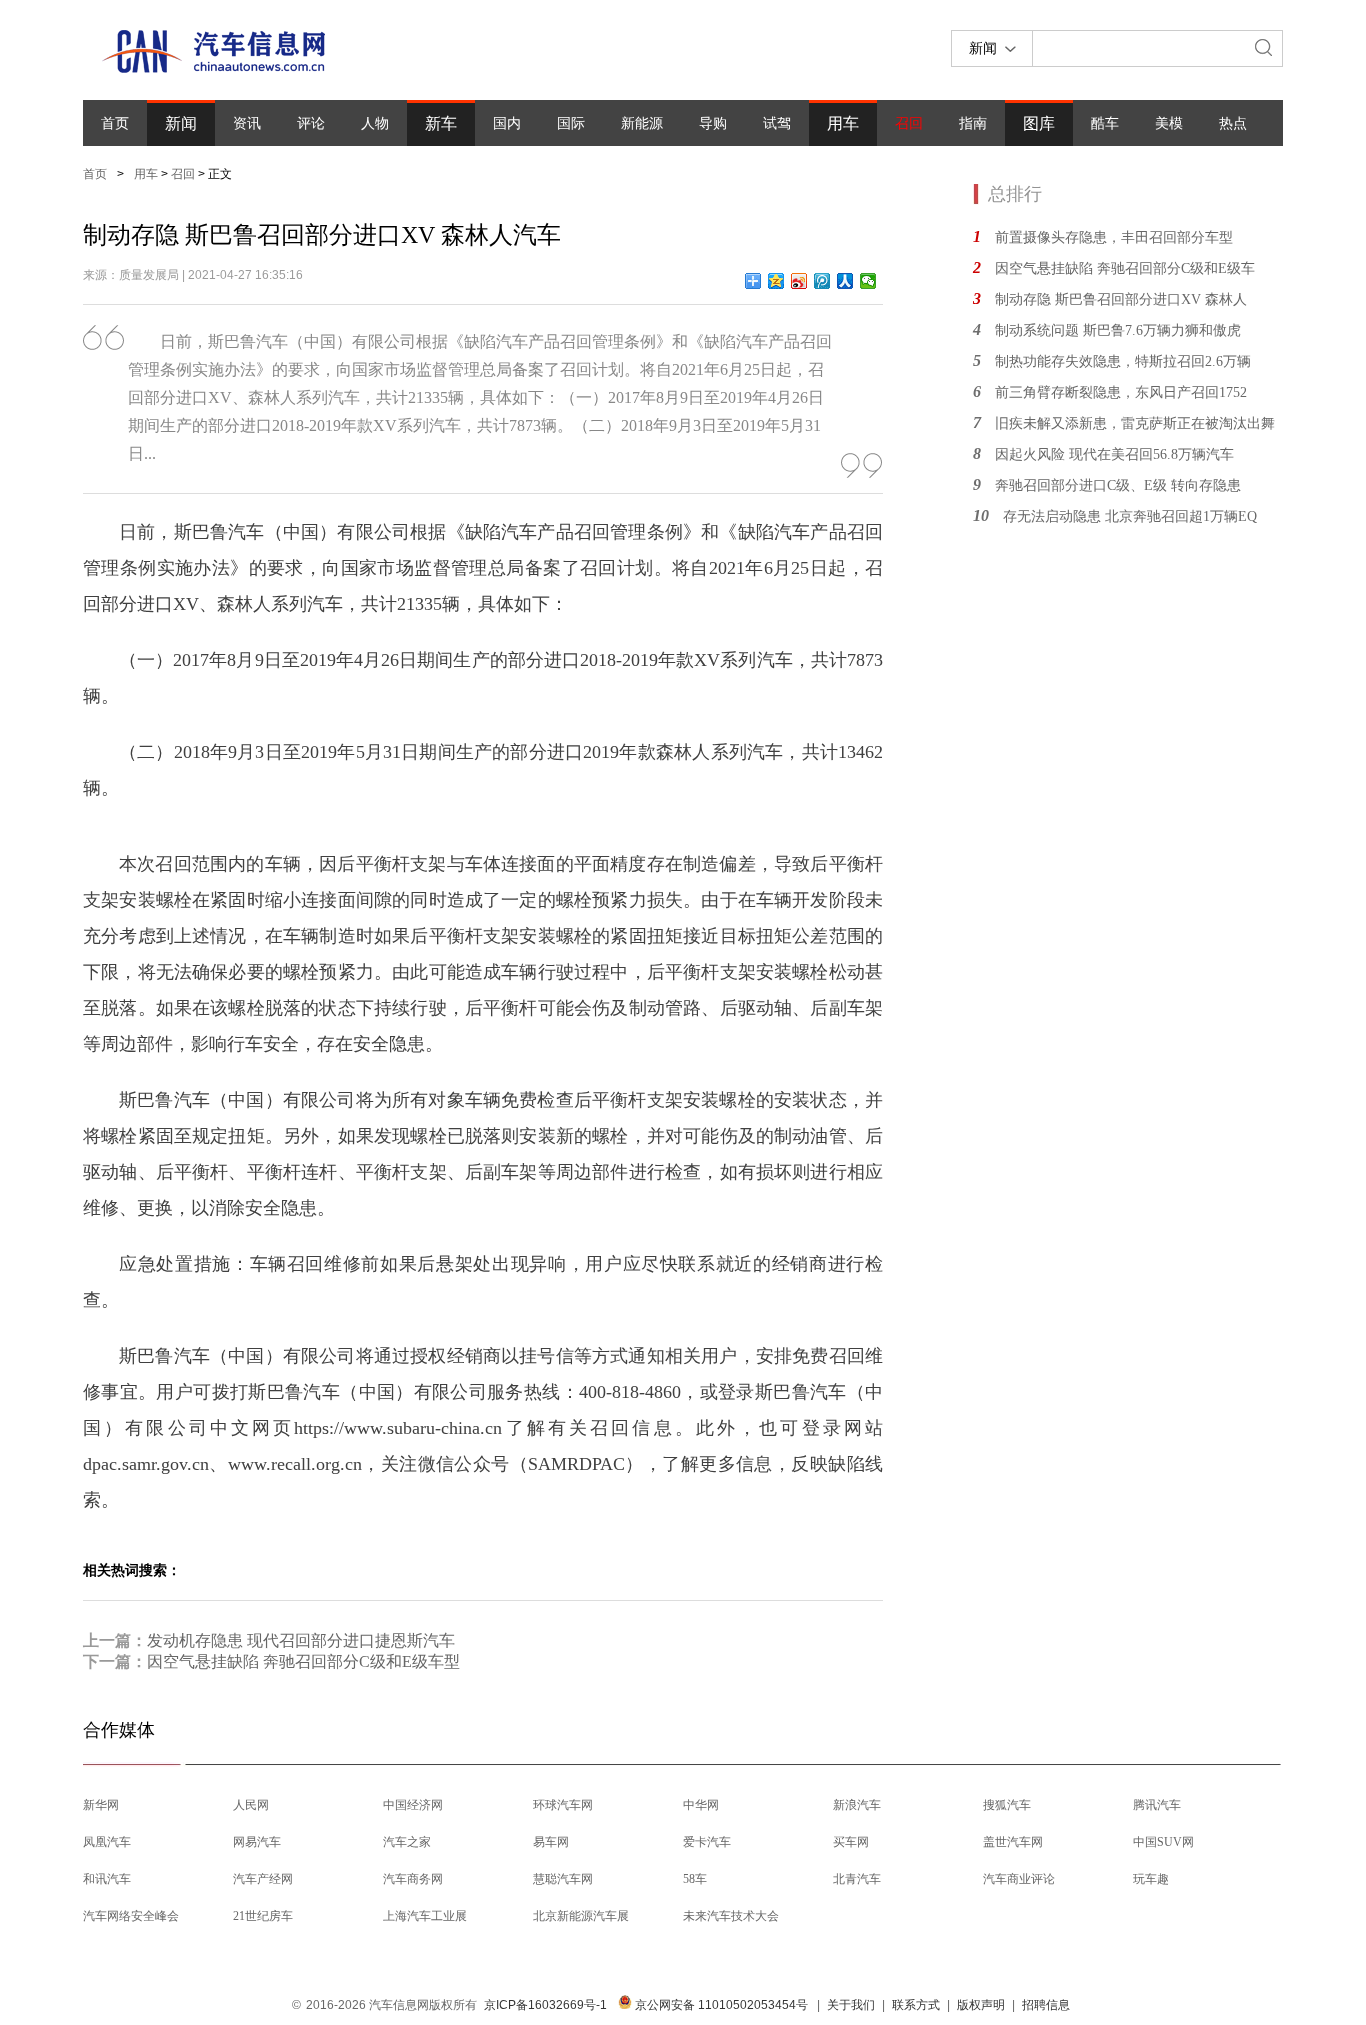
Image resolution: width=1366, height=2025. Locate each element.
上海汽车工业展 (425, 1916)
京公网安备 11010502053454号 (720, 2005)
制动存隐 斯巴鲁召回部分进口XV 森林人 (1121, 299)
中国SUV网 (1163, 1842)
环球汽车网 (563, 1805)
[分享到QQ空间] (776, 281)
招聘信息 (1046, 2005)
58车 (695, 1879)
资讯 (247, 123)
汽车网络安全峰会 (131, 1916)
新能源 (642, 123)
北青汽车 (857, 1879)
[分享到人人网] (845, 281)
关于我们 (851, 2005)
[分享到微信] (868, 281)
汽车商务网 (413, 1879)
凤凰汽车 (107, 1842)
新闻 (181, 123)
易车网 (551, 1842)
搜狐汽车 (1007, 1805)
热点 (1233, 123)
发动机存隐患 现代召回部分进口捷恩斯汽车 (301, 1640)
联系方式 (916, 2005)
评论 (311, 123)
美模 (1169, 123)
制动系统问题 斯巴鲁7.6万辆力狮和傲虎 (1118, 330)
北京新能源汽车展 (581, 1916)
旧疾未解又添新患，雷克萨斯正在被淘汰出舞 (1135, 423)
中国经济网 (413, 1805)
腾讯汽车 (1157, 1805)
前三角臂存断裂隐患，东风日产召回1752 (1121, 392)
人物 (375, 123)
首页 (115, 123)
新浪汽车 (857, 1805)
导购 (713, 123)
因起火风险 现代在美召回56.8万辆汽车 (1114, 454)
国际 (571, 123)
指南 (973, 123)
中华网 (701, 1805)
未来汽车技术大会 (731, 1916)
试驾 (777, 123)
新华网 (101, 1805)
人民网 (251, 1805)
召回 (909, 123)
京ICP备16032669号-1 (545, 2005)
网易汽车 (257, 1842)
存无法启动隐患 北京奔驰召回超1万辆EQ (1130, 516)
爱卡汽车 (707, 1842)
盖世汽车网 (1013, 1842)
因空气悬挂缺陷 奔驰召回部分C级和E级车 (1125, 268)
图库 (1039, 123)
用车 (843, 123)
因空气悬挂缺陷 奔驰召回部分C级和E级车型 (303, 1661)
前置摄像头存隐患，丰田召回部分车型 (1114, 237)
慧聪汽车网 (563, 1879)
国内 (507, 123)
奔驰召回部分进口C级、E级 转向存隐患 (1118, 485)
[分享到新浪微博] (799, 281)
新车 (441, 123)
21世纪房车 (263, 1916)
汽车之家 (407, 1842)
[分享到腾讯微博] (822, 281)
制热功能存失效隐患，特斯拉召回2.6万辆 (1123, 361)
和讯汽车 (107, 1879)
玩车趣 (1151, 1879)
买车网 (851, 1842)
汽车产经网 (263, 1879)
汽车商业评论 (1019, 1879)
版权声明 (981, 2005)
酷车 (1105, 123)
